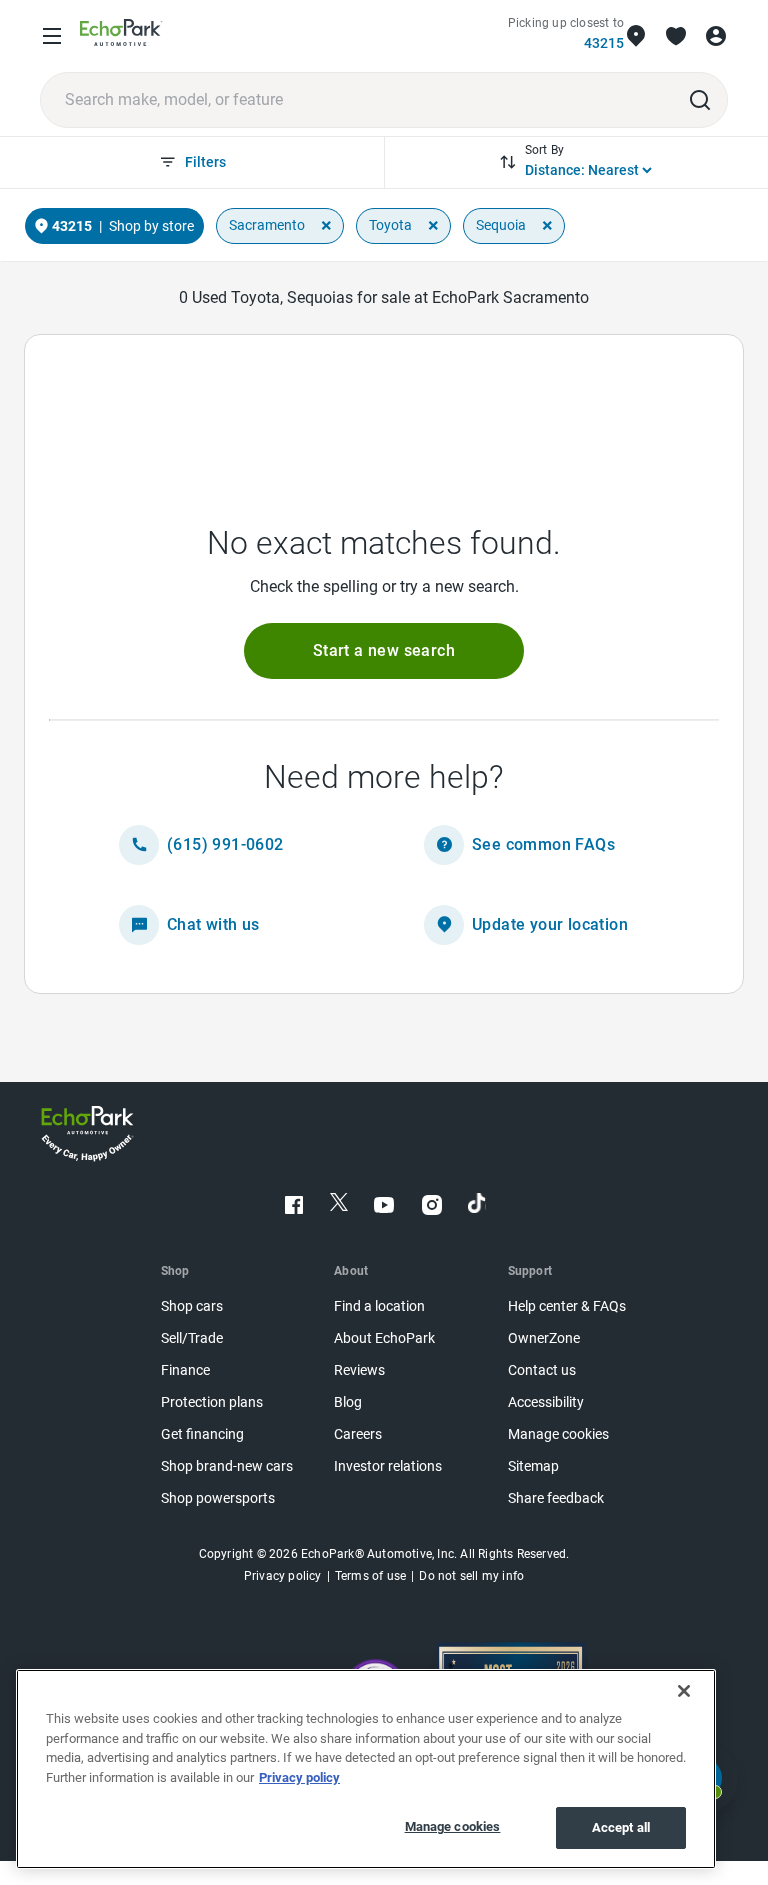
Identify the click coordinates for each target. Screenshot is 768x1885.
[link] (121, 36)
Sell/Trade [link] (192, 1338)
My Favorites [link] (676, 36)
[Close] (684, 1691)
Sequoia (501, 225)
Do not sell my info (471, 1576)
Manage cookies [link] (558, 1434)
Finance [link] (185, 1370)
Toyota (390, 225)
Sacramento (267, 225)
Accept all (621, 1827)
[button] (384, 651)
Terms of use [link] (370, 1576)
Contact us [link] (542, 1370)
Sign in (716, 36)
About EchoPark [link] (384, 1338)
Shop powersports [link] (218, 1498)
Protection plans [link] (212, 1402)
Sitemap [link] (533, 1466)
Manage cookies (453, 1826)
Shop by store (151, 226)
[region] (366, 1769)
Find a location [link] (379, 1306)
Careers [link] (358, 1434)
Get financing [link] (202, 1434)
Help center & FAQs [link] (567, 1306)
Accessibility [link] (546, 1402)
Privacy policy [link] (283, 1576)
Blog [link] (348, 1402)
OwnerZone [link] (544, 1338)
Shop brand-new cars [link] (227, 1466)
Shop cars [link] (192, 1306)
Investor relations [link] (388, 1466)
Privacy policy (299, 1777)
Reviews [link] (359, 1370)
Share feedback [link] (556, 1498)
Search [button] (700, 100)
